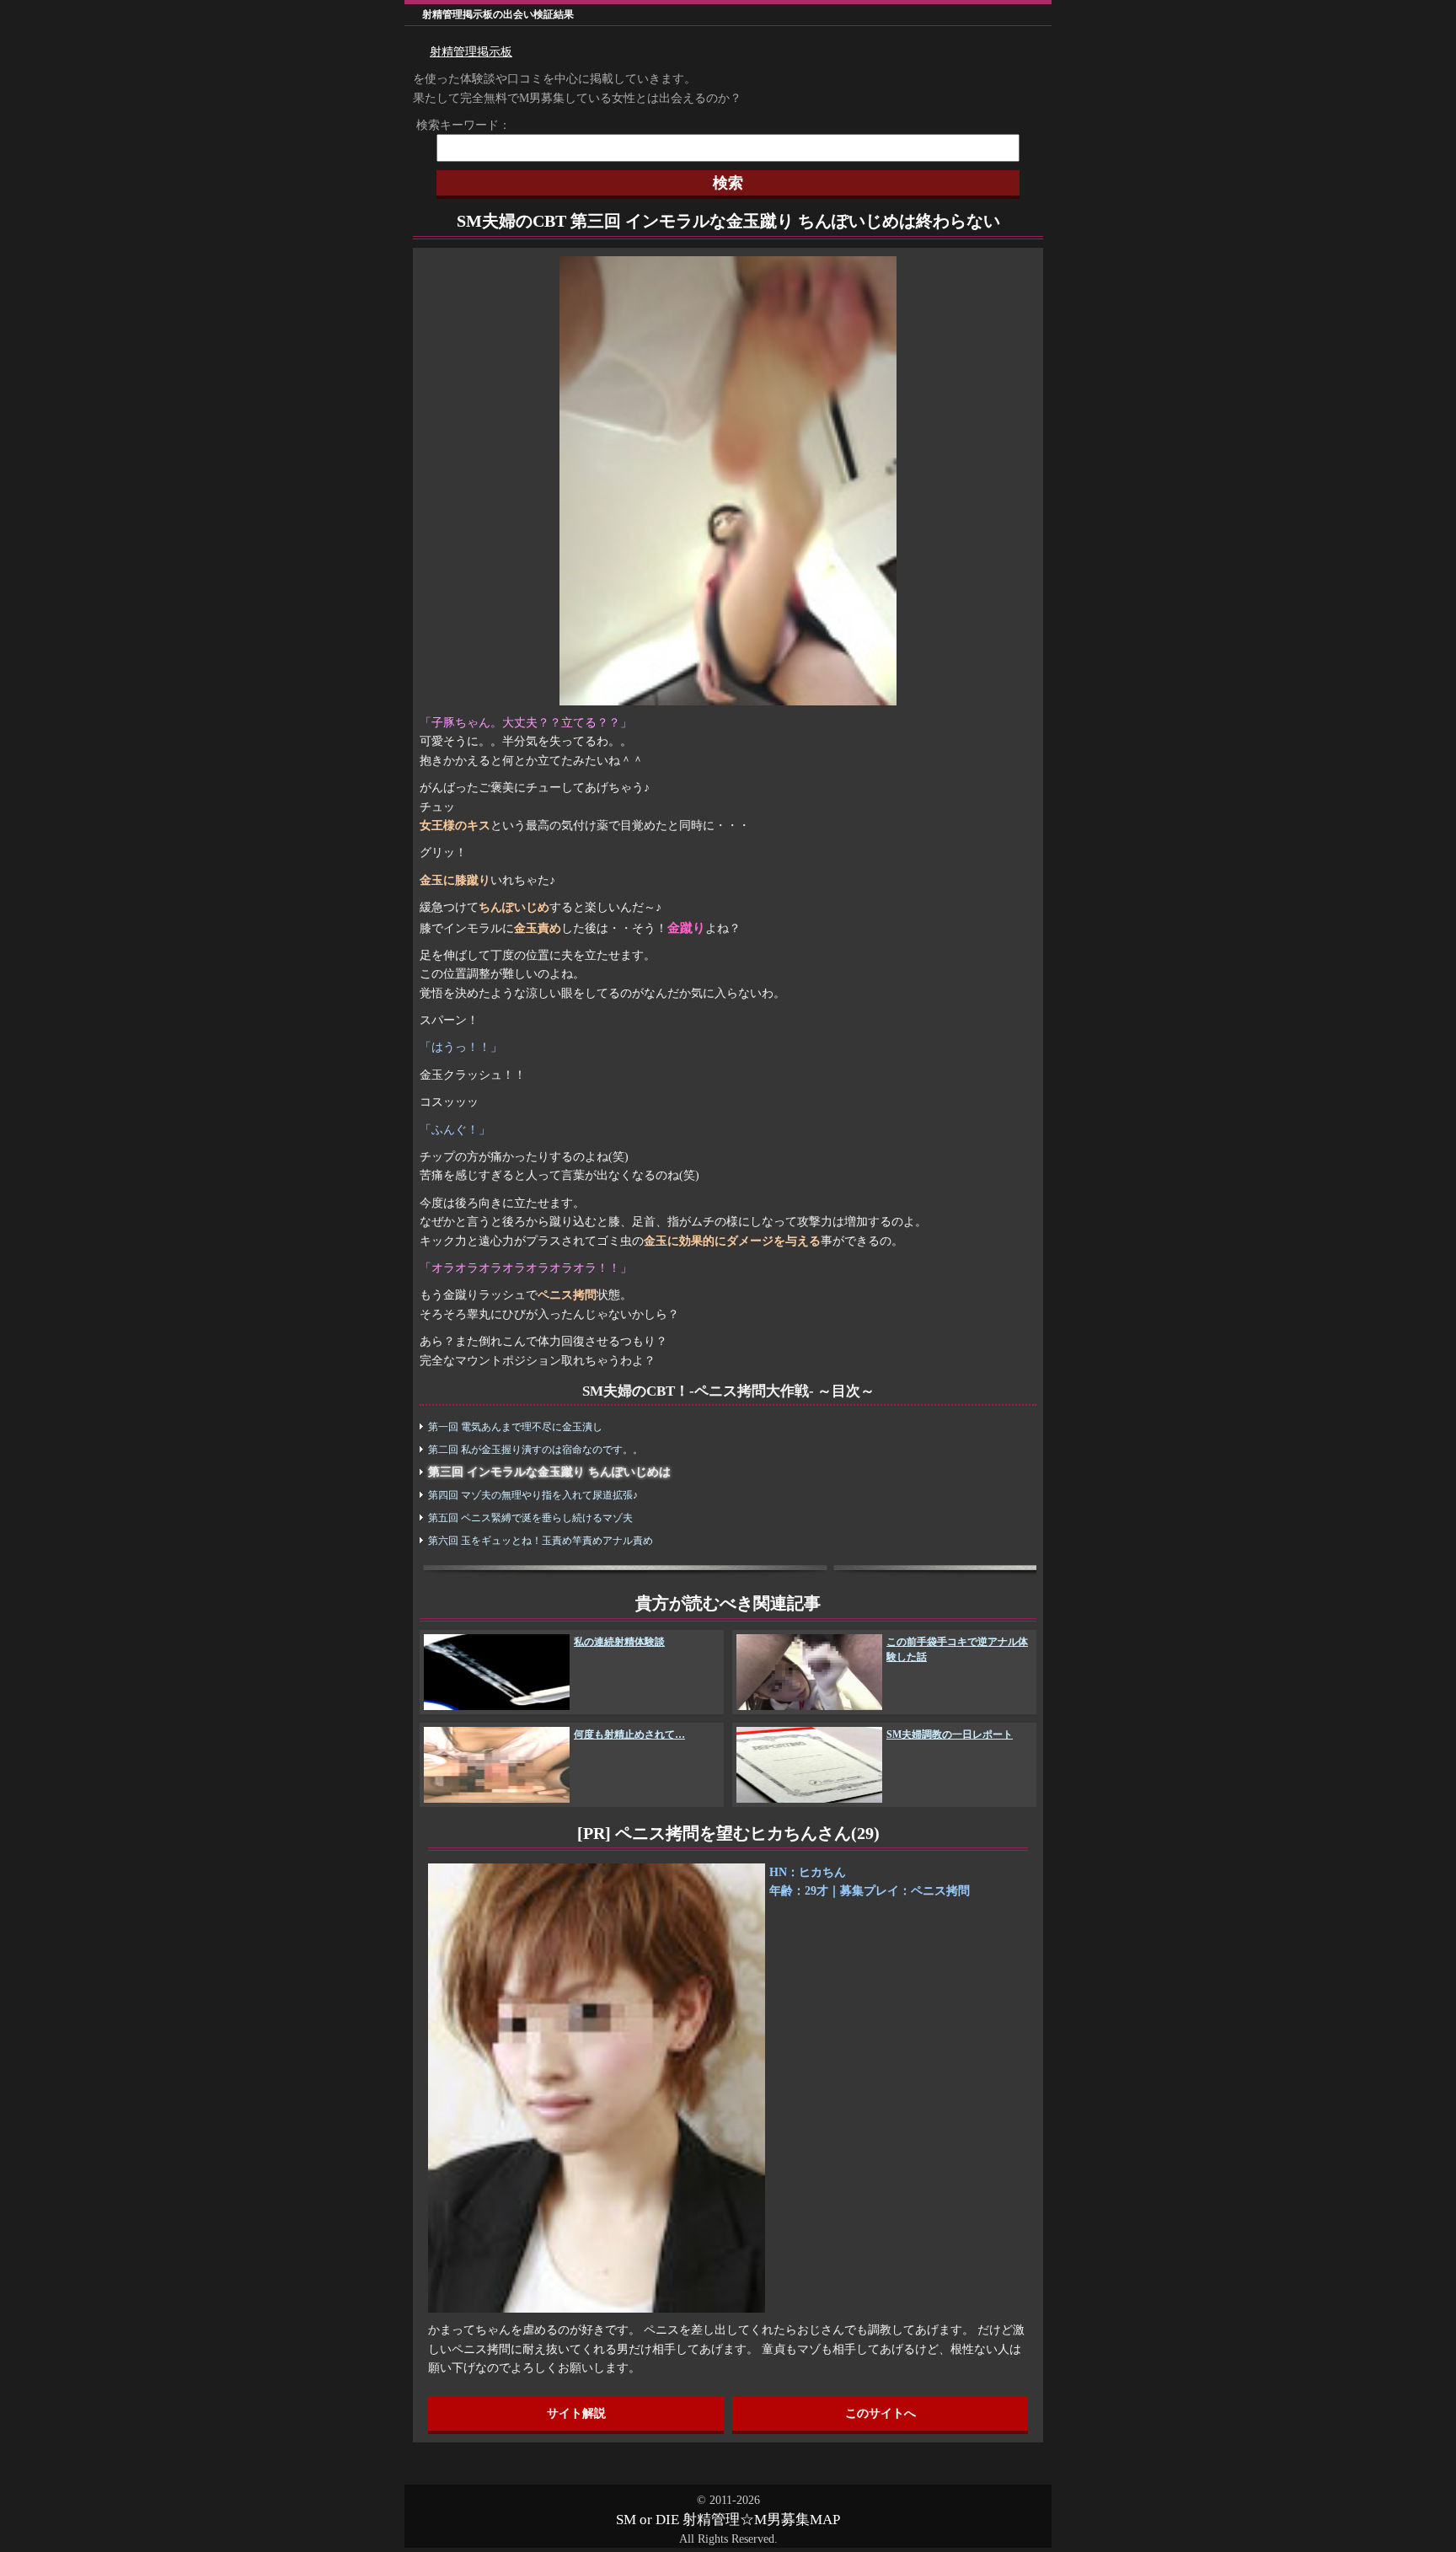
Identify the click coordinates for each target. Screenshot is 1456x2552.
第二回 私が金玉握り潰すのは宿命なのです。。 (535, 1450)
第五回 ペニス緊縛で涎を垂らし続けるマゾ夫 (530, 1518)
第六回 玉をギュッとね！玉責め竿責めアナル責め (541, 1541)
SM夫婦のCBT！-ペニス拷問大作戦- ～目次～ (728, 1391)
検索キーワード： (458, 125)
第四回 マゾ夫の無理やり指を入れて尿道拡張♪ (533, 1495)
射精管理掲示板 (471, 52)
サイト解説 (576, 2413)
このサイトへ (881, 2413)
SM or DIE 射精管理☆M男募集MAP (728, 2520)
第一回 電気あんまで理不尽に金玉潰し (515, 1427)
